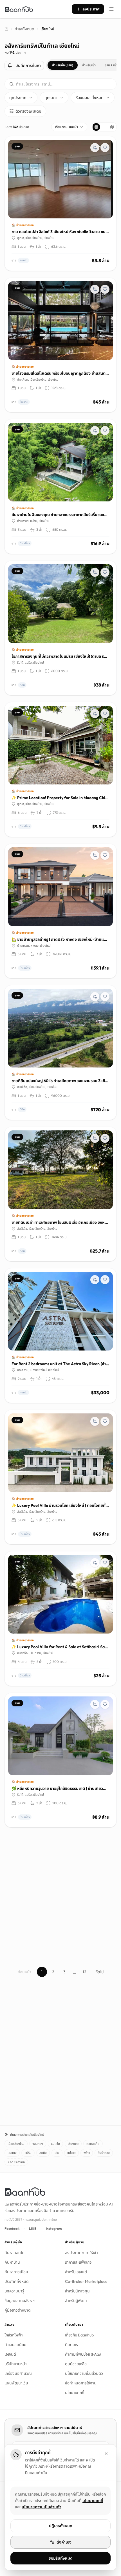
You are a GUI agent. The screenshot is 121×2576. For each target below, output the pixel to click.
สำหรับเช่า (89, 65)
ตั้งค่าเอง (64, 2542)
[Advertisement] (60, 1893)
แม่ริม (28, 2153)
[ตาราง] (96, 127)
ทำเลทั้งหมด (24, 29)
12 (85, 1972)
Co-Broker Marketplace (86, 2281)
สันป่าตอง (104, 2153)
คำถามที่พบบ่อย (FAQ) (83, 2354)
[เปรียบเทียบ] (95, 148)
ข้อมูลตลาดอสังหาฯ (20, 2301)
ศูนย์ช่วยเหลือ (76, 2364)
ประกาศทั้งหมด (17, 2281)
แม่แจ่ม (55, 2144)
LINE (33, 2228)
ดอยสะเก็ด (93, 2144)
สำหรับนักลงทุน (77, 2291)
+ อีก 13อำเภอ (16, 2162)
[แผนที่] (112, 127)
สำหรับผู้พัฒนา (77, 2301)
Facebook (12, 2228)
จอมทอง (38, 2144)
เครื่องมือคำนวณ (18, 2373)
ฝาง (57, 2153)
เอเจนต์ (10, 2354)
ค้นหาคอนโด (14, 2253)
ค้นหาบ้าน (12, 2262)
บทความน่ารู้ (14, 2291)
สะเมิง (43, 2153)
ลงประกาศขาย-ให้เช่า (81, 2253)
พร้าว (87, 2153)
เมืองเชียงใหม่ (16, 2144)
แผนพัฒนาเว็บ (16, 2383)
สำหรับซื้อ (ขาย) (63, 65)
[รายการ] (104, 127)
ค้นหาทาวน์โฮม (16, 2272)
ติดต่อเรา (72, 2345)
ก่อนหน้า (24, 1972)
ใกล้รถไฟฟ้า (14, 2335)
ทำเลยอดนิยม (15, 2345)
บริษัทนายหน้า (16, 2364)
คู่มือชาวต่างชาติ (18, 2310)
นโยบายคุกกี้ (75, 2393)
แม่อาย (71, 2153)
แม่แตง (12, 2153)
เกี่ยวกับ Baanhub (79, 2335)
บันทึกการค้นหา (28, 65)
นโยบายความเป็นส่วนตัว (84, 2373)
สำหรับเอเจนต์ (76, 2272)
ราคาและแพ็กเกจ (78, 2262)
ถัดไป (99, 1972)
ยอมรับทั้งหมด (60, 2558)
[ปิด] (106, 2454)
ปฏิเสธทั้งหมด (61, 2526)
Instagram (54, 2228)
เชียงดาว (73, 2144)
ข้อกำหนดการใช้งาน (81, 2383)
